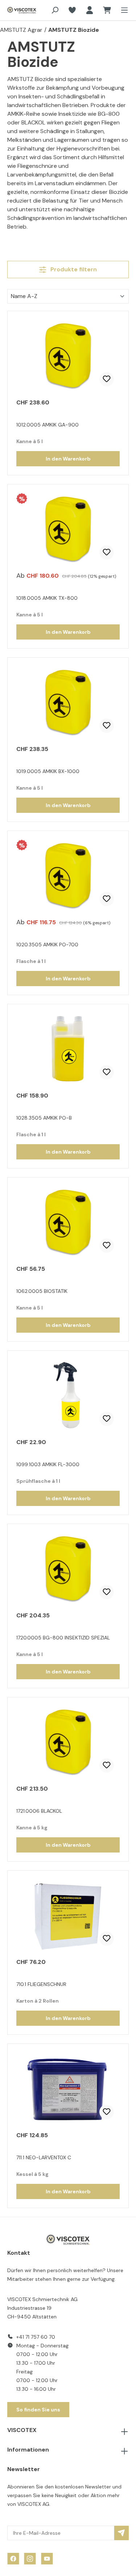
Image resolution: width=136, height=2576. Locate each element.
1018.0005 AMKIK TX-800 (47, 598)
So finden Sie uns (38, 2410)
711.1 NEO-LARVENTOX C (44, 2157)
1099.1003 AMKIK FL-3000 (48, 1464)
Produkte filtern (73, 269)
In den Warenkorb (68, 459)
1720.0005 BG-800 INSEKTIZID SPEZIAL (63, 1638)
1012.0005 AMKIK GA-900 (48, 425)
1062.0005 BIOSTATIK (42, 1291)
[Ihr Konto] (90, 10)
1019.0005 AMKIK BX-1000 (48, 771)
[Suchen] (55, 10)
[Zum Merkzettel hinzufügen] (107, 379)
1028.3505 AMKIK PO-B (44, 1118)
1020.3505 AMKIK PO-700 (47, 945)
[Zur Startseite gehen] (17, 10)
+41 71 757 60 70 (36, 2337)
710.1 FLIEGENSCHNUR (41, 1984)
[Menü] (122, 10)
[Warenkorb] (107, 10)
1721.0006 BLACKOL (39, 1811)
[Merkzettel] (72, 10)
